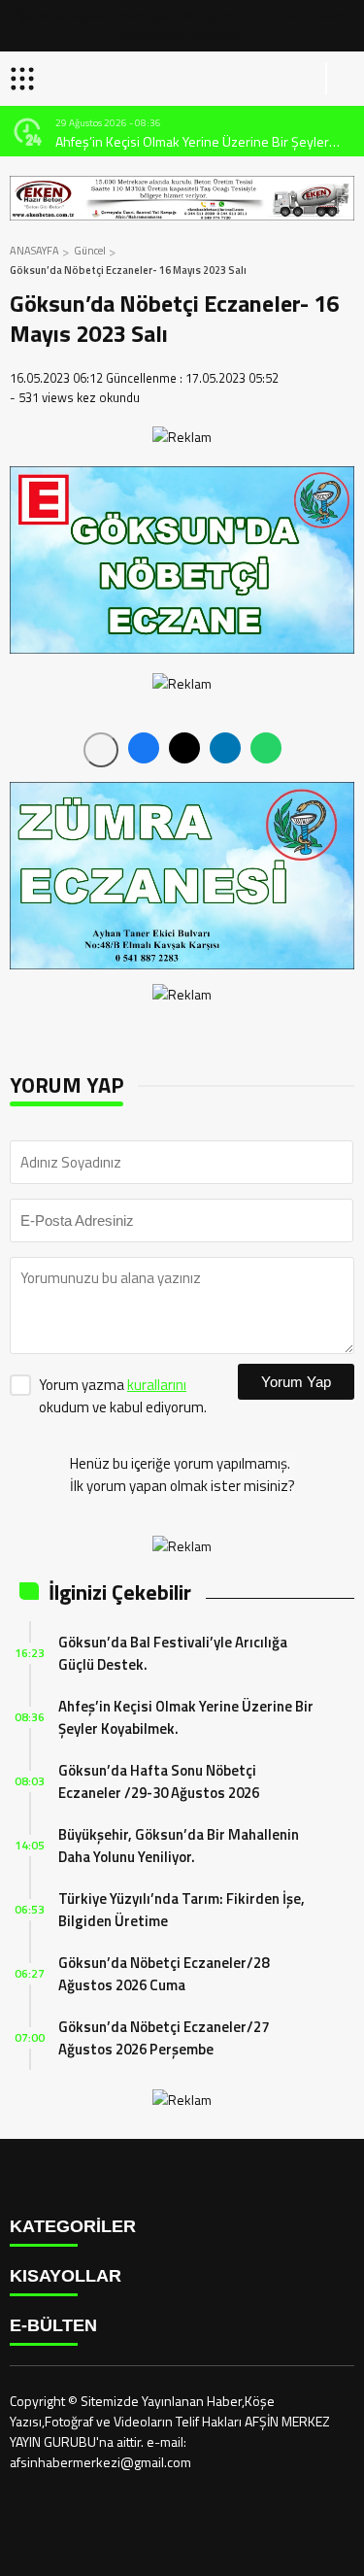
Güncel (90, 251)
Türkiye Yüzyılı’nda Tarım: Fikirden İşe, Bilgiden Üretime (182, 1910)
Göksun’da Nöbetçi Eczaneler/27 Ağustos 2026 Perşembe (164, 2038)
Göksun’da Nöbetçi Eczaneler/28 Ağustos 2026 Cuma (164, 1974)
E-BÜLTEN (53, 2325)
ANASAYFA (34, 251)
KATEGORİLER (73, 2226)
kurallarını (157, 1385)
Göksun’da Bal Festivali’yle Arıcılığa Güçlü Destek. (173, 1653)
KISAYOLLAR (66, 2276)
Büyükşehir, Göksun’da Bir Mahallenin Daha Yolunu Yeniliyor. (179, 1846)
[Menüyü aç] (25, 79)
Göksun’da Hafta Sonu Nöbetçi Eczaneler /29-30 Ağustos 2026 (159, 1781)
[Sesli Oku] (101, 750)
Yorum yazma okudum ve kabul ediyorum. (123, 1396)
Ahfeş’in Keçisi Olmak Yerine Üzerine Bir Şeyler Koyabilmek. (192, 141)
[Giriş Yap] (341, 79)
